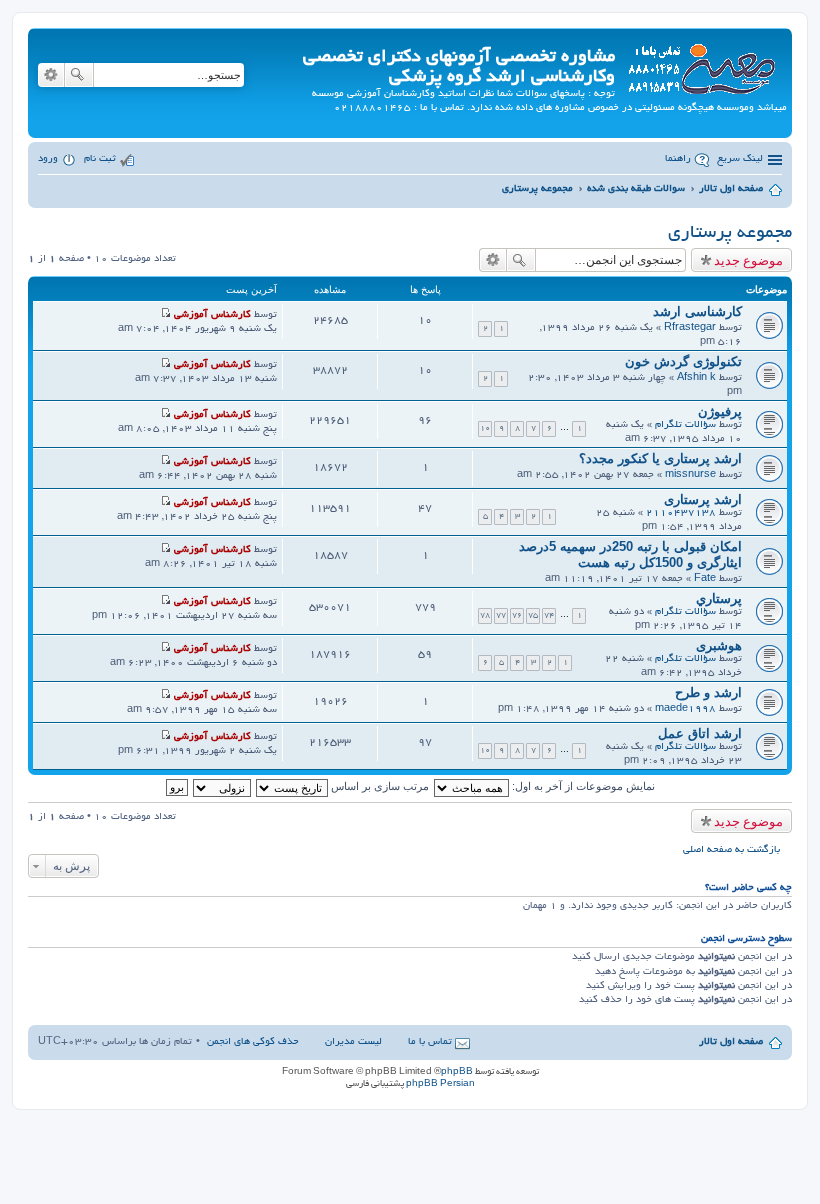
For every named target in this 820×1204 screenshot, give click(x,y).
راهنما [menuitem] (678, 159)
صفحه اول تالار (731, 1042)
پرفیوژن (720, 411)
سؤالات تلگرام (685, 425)
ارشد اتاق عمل (700, 733)
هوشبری (719, 645)
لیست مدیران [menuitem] (353, 1042)
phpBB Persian (440, 1084)
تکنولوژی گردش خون (683, 361)
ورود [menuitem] (48, 159)
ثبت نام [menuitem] (100, 159)
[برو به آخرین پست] (165, 315)
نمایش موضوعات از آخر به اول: (582, 786)
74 (549, 615)
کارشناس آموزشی (212, 315)
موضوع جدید (748, 260)
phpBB (457, 1072)
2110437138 (681, 513)
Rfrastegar (690, 328)
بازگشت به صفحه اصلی (731, 850)
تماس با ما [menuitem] (430, 1042)
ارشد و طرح (708, 692)
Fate (705, 579)
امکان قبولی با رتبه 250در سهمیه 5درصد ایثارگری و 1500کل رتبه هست (630, 554)
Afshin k (696, 378)
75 (533, 615)
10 (485, 428)
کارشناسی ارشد (697, 311)
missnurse (690, 475)
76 (517, 615)
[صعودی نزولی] (221, 786)
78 (485, 615)
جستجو (79, 75)
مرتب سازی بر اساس (378, 786)
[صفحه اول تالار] (701, 65)
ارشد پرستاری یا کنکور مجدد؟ (660, 458)
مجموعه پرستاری (730, 234)
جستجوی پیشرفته (51, 75)
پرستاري (719, 598)
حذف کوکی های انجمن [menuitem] (253, 1042)
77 (501, 615)
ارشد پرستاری (703, 499)
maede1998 (685, 709)
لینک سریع (740, 159)
